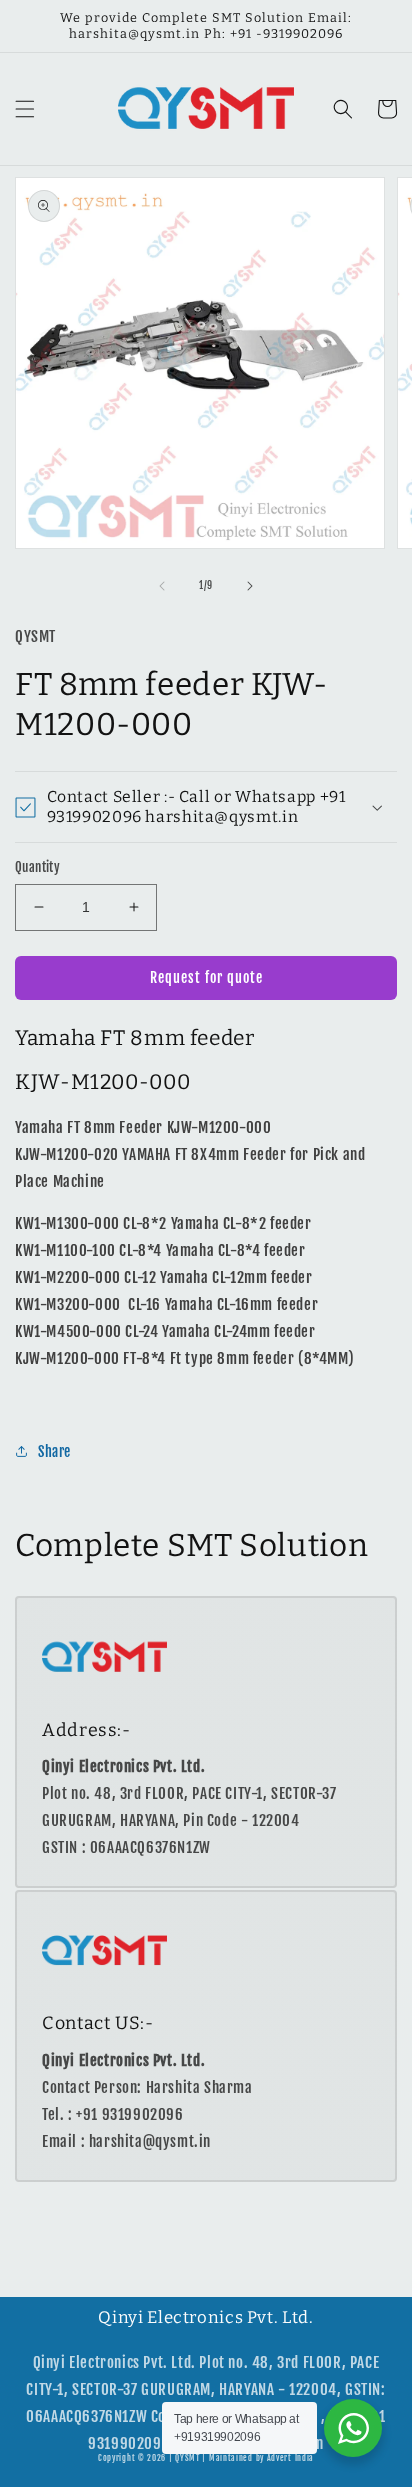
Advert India (290, 2458)
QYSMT (187, 2458)
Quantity (37, 867)
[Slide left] (162, 586)
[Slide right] (250, 586)
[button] (25, 109)
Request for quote (206, 977)
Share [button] (54, 1451)
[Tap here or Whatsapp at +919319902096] (353, 2428)
